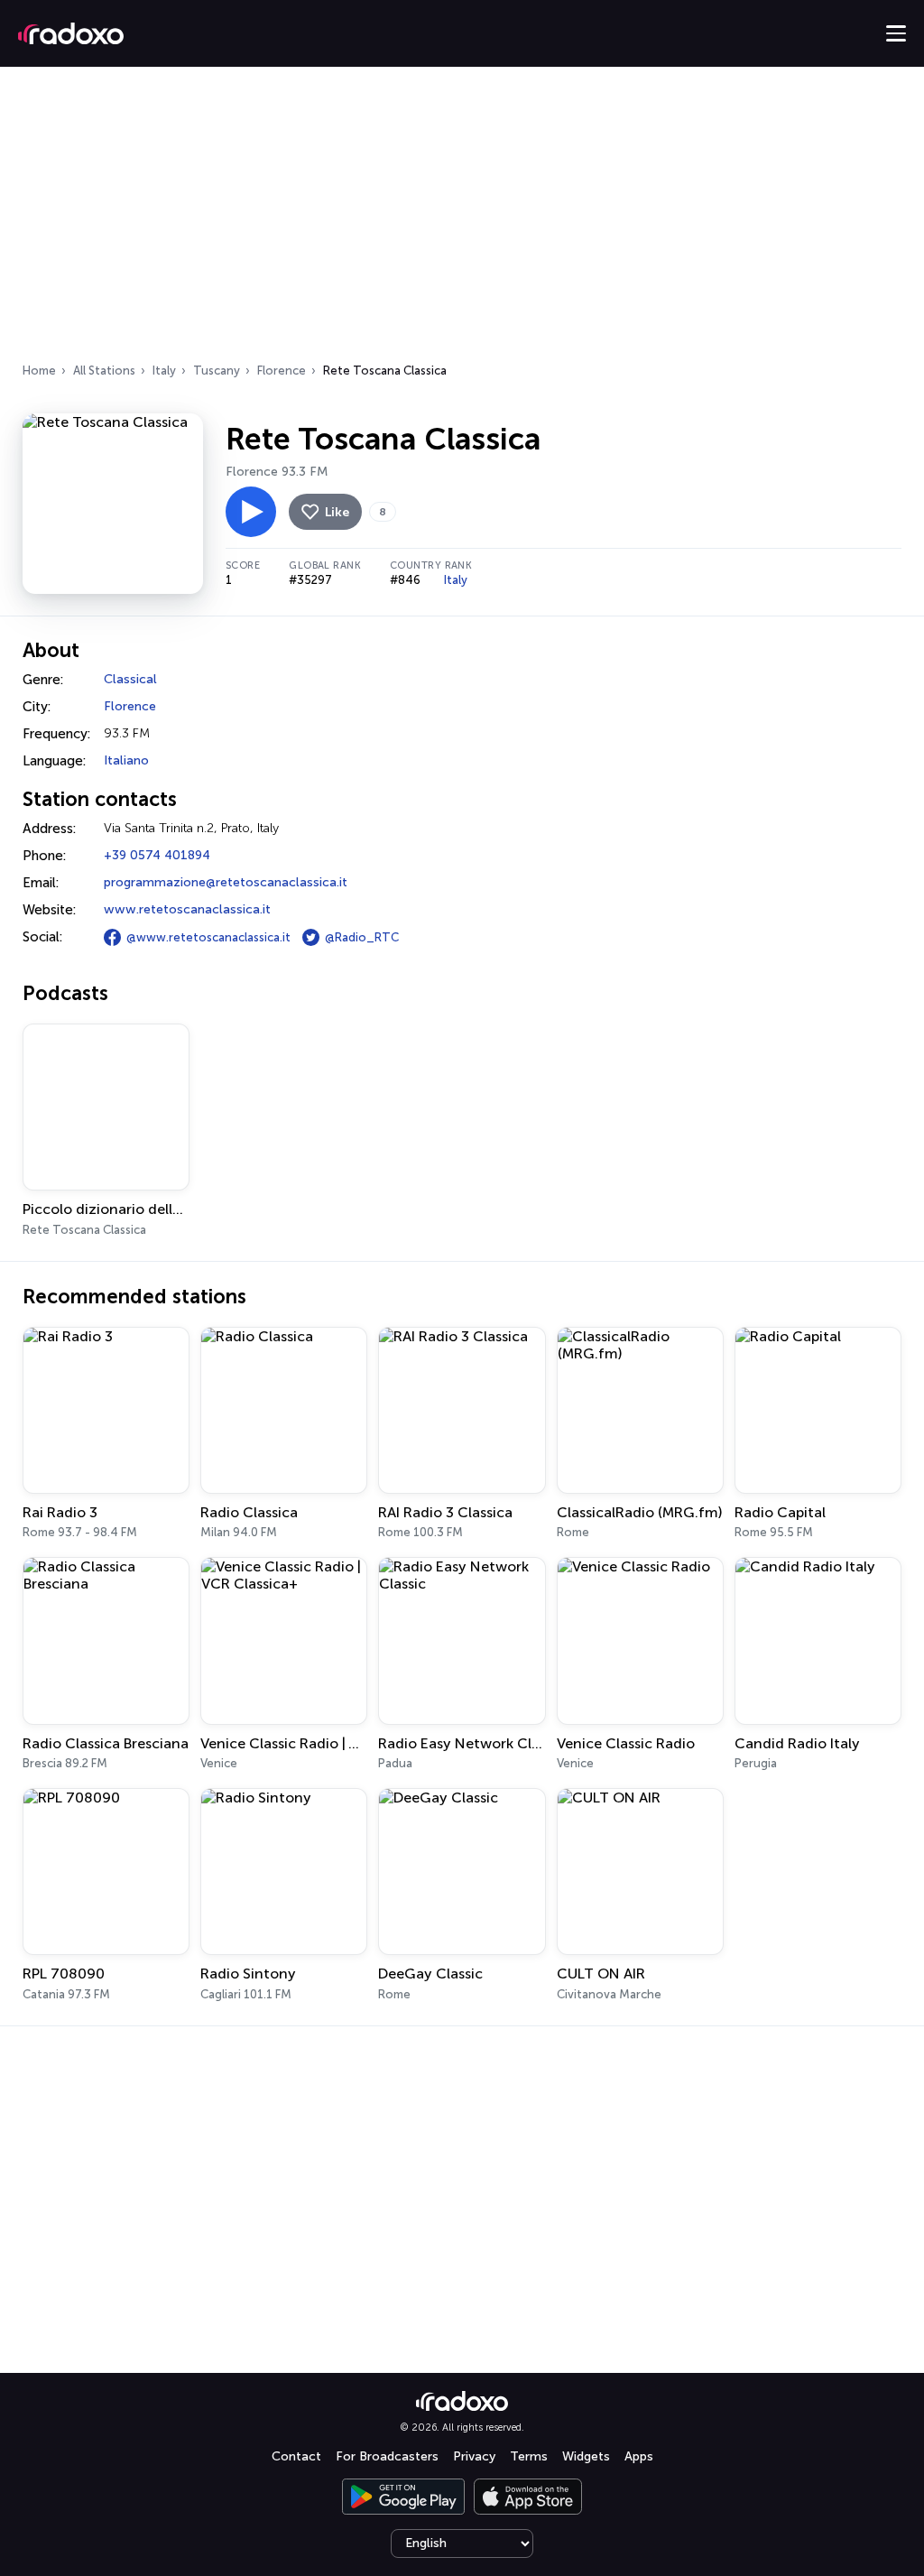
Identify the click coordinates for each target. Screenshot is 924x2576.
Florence (282, 371)
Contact (296, 2456)
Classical (130, 679)
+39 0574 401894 (157, 855)
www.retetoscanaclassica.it (187, 909)
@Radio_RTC (362, 937)
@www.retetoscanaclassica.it (208, 937)
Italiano (126, 760)
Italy (164, 371)
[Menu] (896, 33)
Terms (529, 2456)
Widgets (586, 2456)
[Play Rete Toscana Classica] (251, 512)
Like (337, 512)
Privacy (474, 2456)
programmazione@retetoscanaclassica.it (226, 882)
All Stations (104, 371)
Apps (639, 2456)
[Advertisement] (462, 220)
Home (39, 371)
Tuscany (217, 371)
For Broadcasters (387, 2456)
